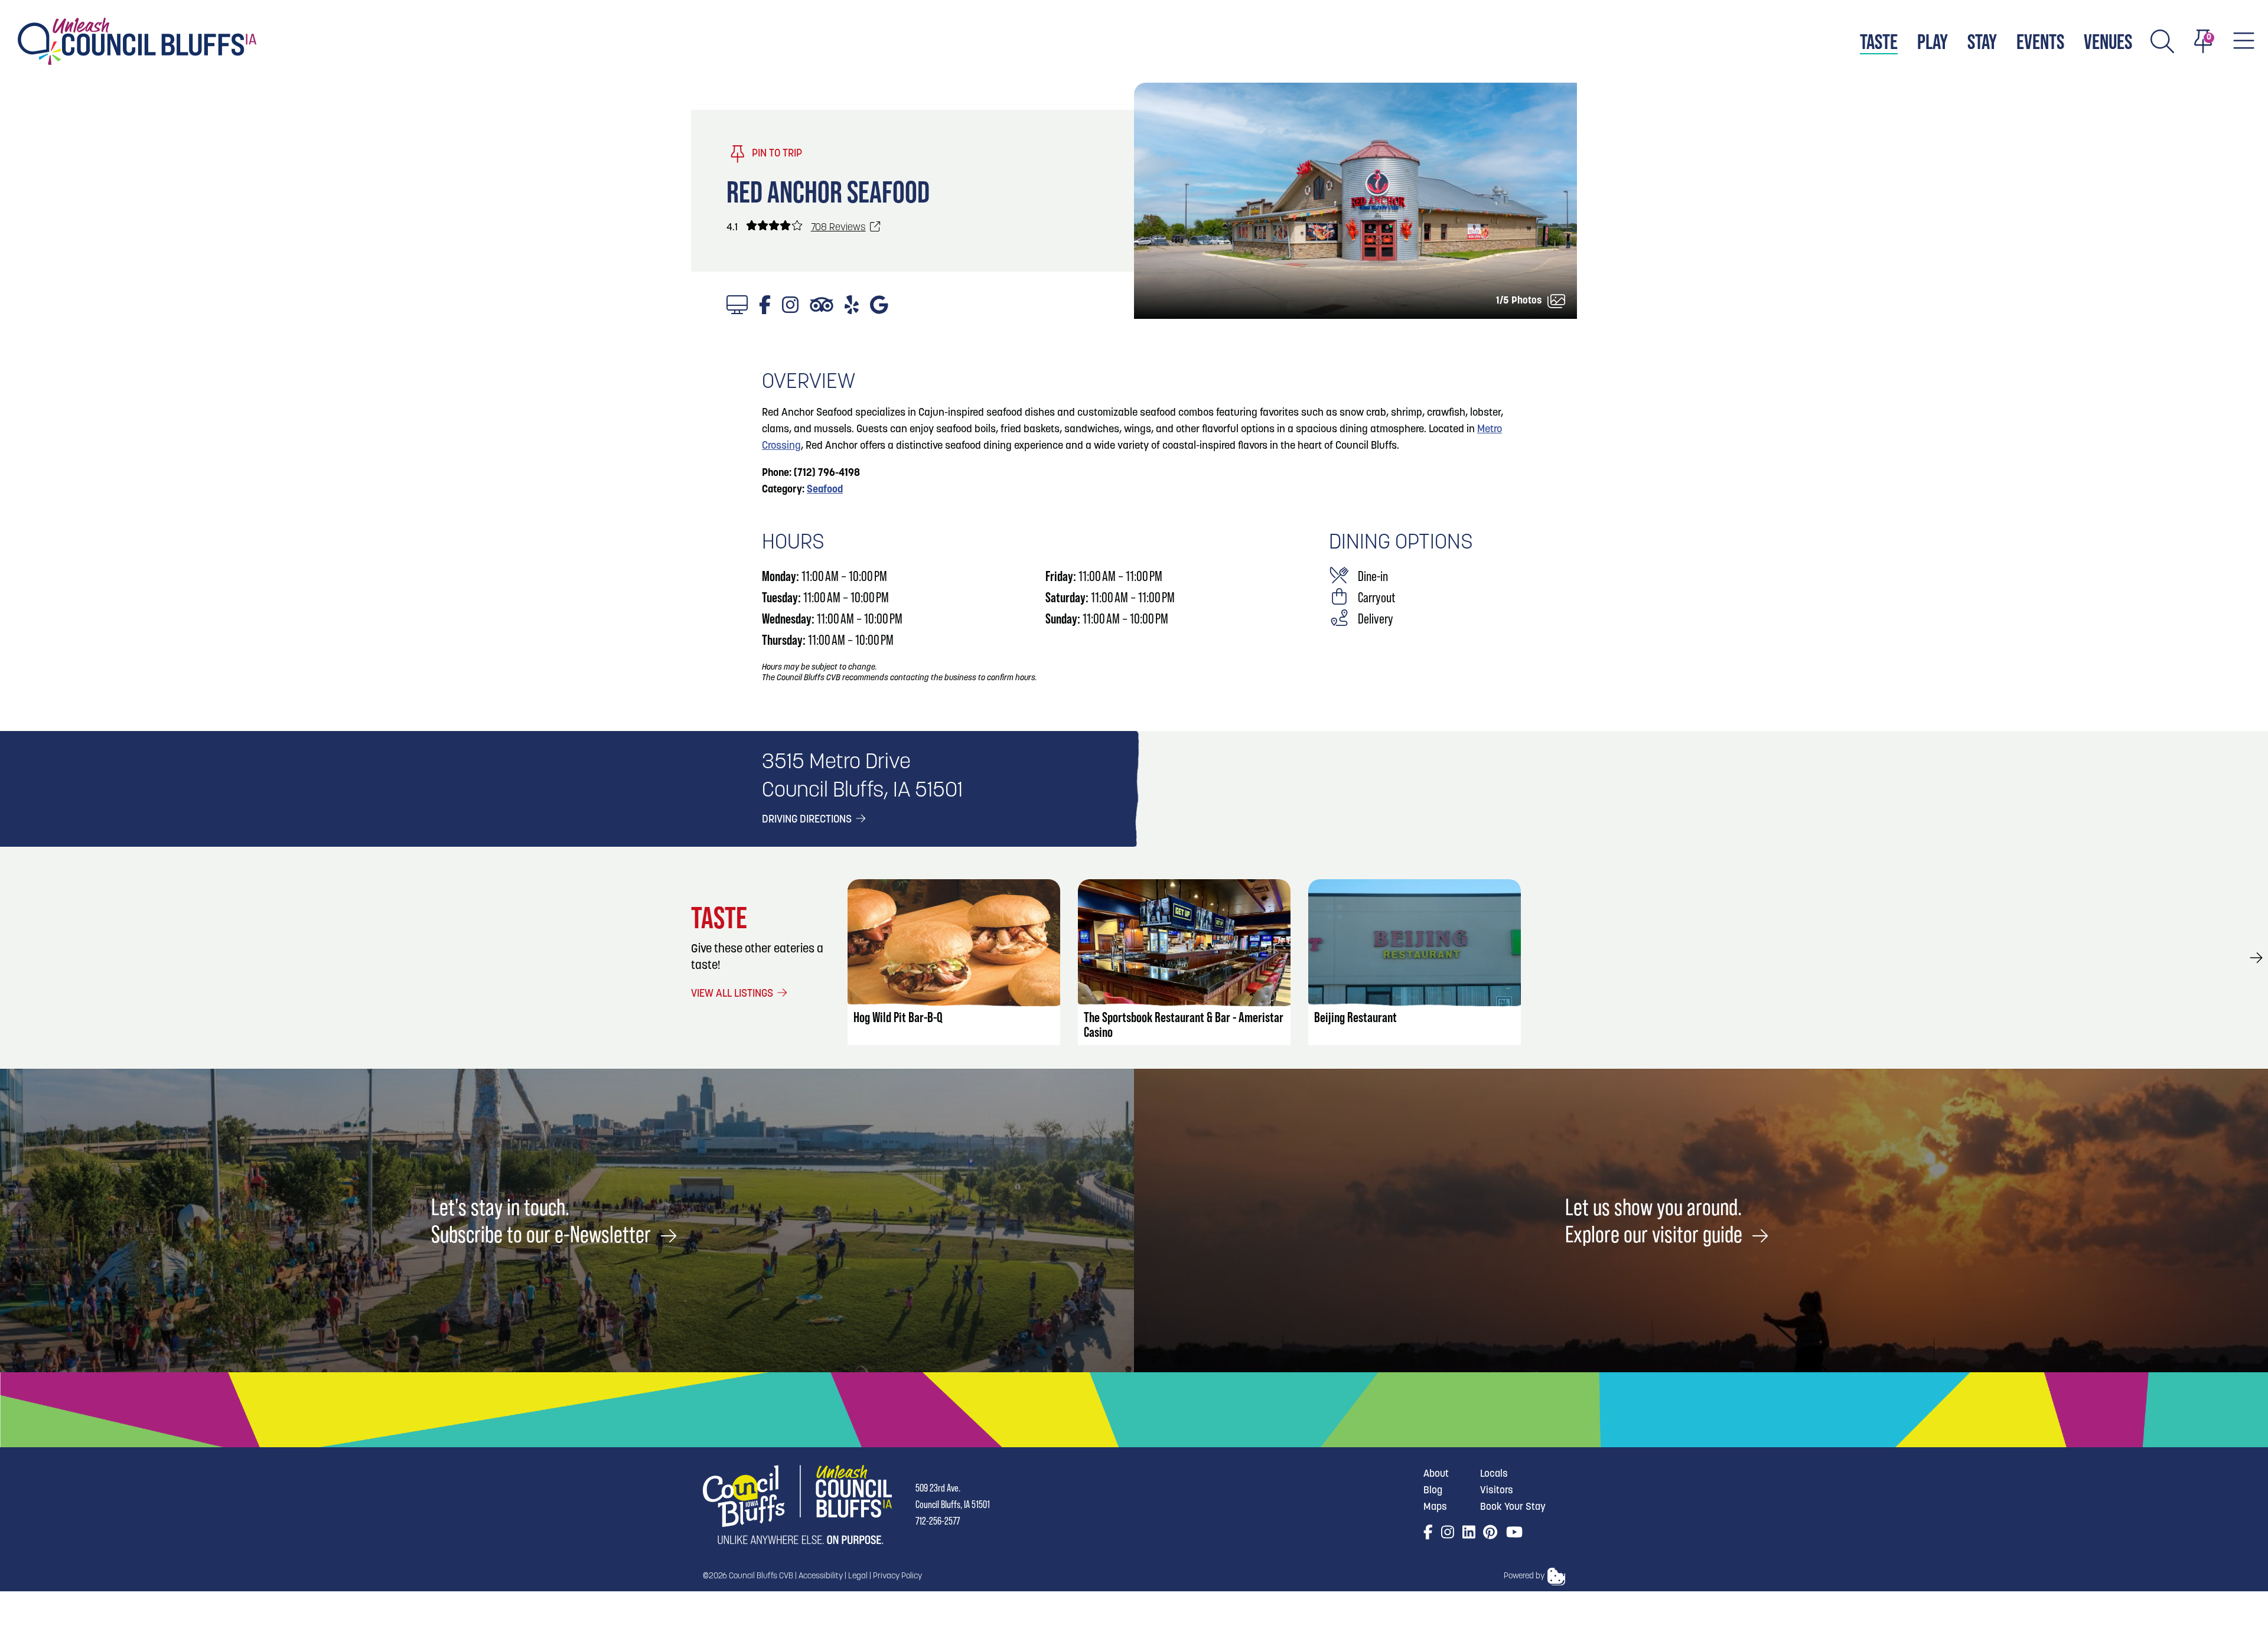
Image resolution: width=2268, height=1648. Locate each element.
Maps (1435, 1507)
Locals (1494, 1474)
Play (1933, 41)
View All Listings (733, 994)
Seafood (825, 490)
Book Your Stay (1513, 1507)
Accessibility (821, 1576)
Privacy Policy (897, 1576)
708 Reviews (838, 228)
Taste (1879, 41)
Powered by (1524, 1576)
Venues (2108, 41)
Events (2040, 41)
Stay (1982, 41)
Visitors (1497, 1491)
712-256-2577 (938, 1521)
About (1436, 1474)
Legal (858, 1576)
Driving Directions (808, 820)
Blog (1433, 1491)
